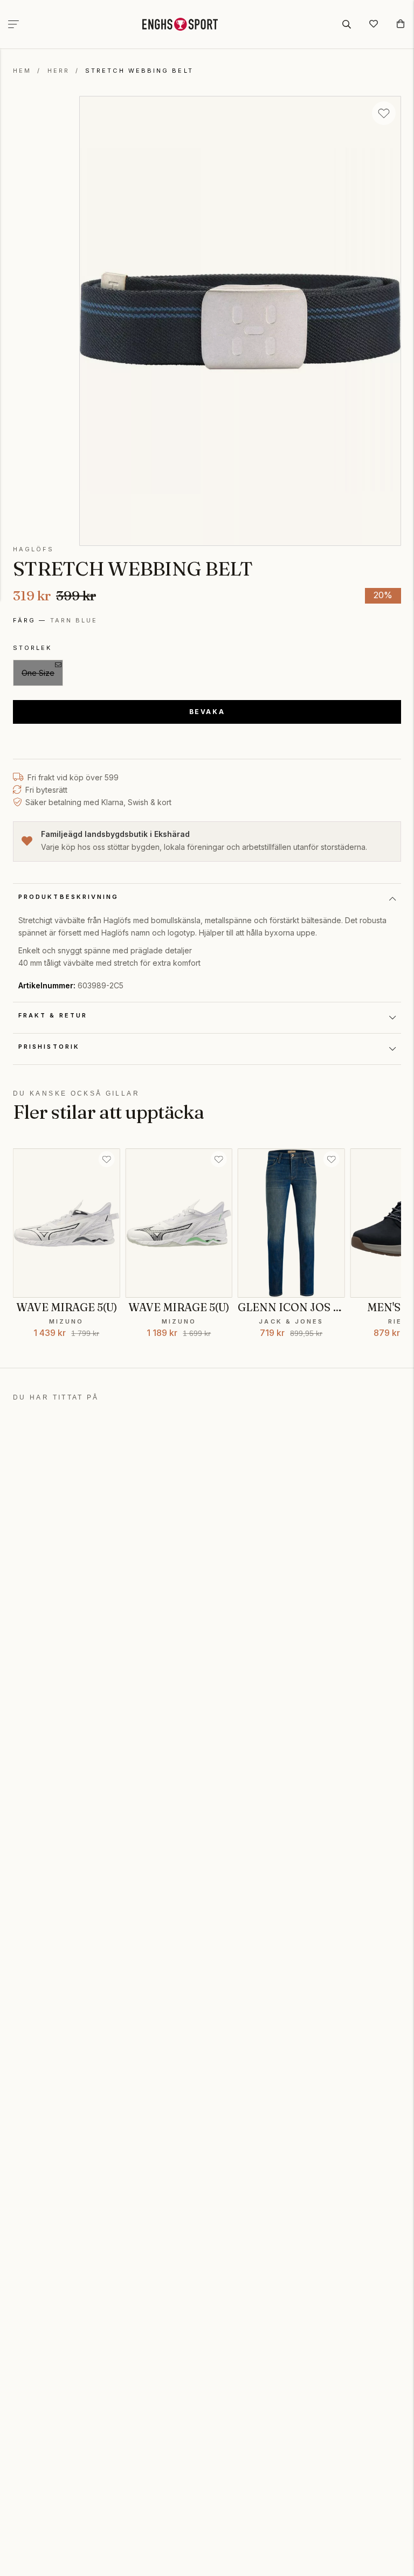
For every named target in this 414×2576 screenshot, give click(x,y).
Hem (22, 71)
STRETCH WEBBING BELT (139, 71)
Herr (58, 71)
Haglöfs (34, 549)
